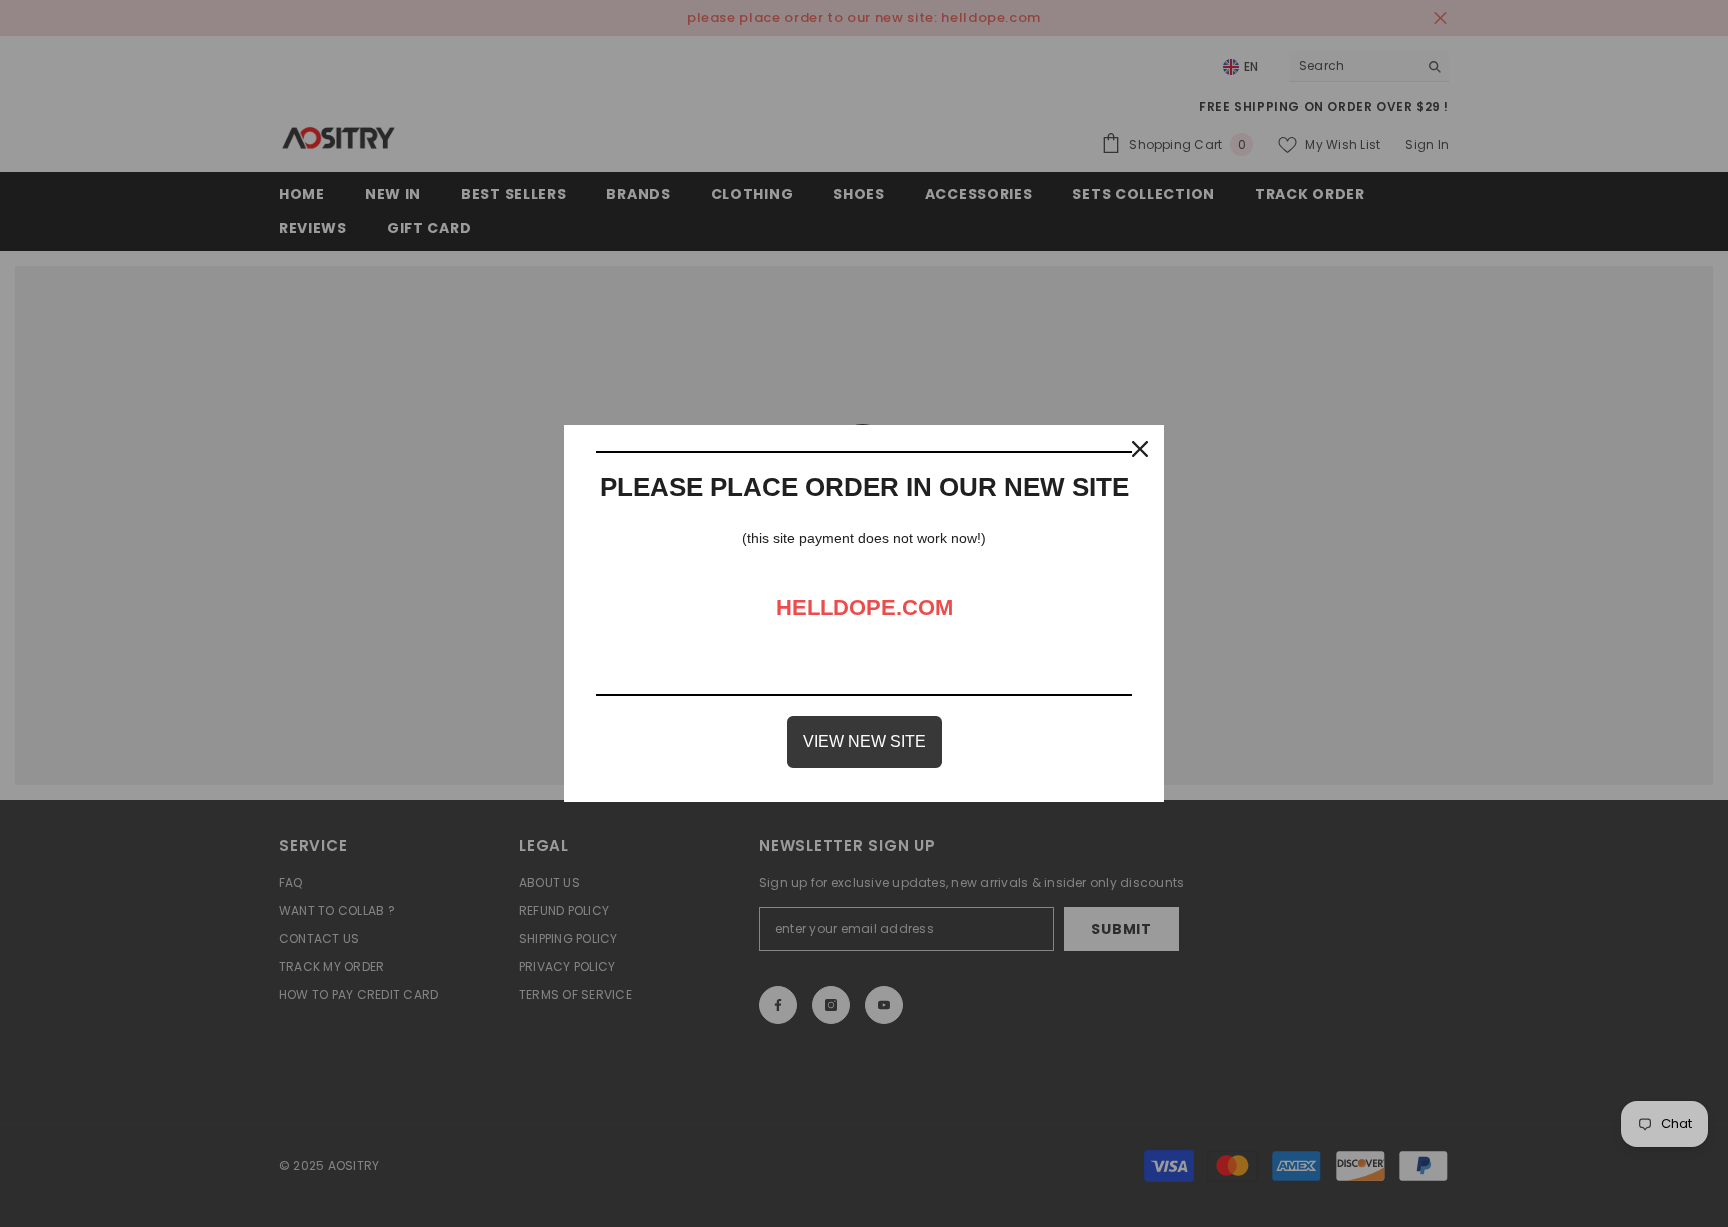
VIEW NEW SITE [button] (864, 741)
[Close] (1140, 449)
